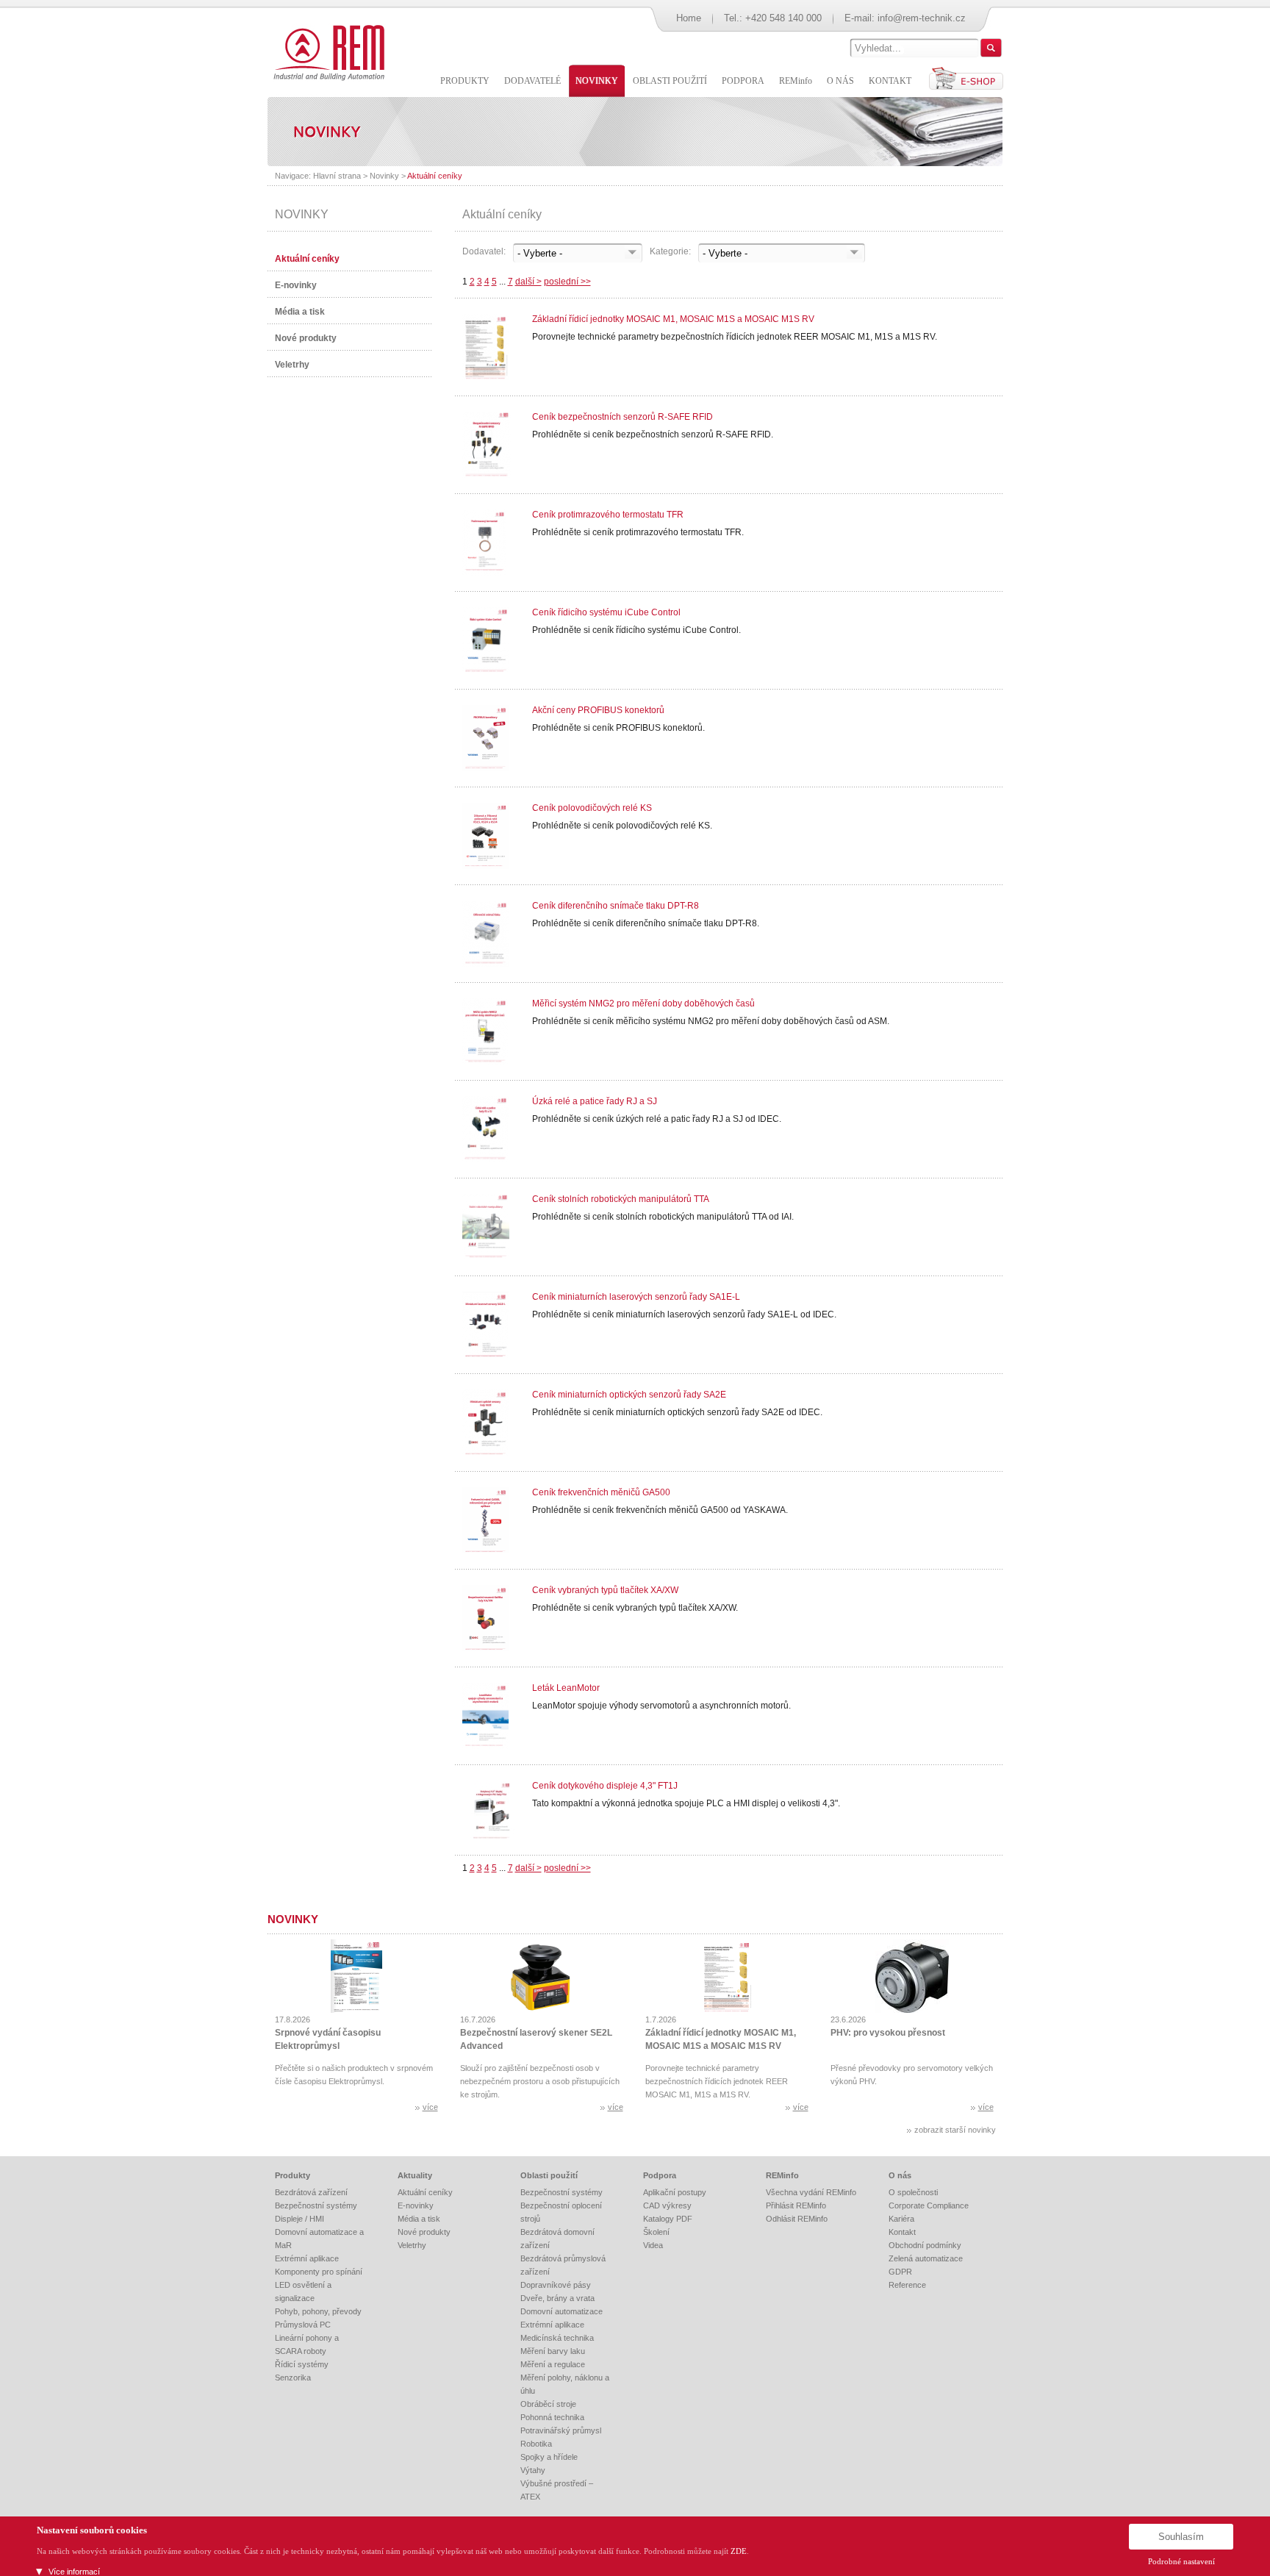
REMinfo (782, 2175)
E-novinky (296, 285)
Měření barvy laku (553, 2351)
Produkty (293, 2175)
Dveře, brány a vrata (557, 2298)
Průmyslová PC (303, 2325)
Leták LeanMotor (566, 1688)
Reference (907, 2285)
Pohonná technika (552, 2417)
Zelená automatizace (926, 2258)
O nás (900, 2175)
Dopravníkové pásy (556, 2285)
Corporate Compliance (929, 2205)
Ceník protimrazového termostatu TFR (608, 515)
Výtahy (533, 2470)
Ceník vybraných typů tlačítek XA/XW (605, 1590)
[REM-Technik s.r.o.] (327, 51)
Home (689, 18)
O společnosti (913, 2192)
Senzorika (293, 2378)
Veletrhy (292, 365)
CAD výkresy (667, 2205)
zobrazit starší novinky (955, 2130)
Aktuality (415, 2175)
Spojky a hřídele (549, 2457)
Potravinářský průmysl (561, 2430)
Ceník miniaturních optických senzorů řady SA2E (629, 1395)
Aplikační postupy (675, 2192)
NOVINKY (302, 214)
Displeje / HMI (299, 2219)
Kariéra (901, 2219)
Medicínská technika (557, 2338)
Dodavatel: (484, 251)
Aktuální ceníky (435, 176)
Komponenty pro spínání (319, 2272)
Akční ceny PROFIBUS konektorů (598, 710)
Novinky (384, 176)
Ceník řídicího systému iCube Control (606, 612)
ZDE (739, 2551)
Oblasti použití (549, 2175)
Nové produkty (306, 338)
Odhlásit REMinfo (797, 2219)
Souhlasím (1181, 2537)
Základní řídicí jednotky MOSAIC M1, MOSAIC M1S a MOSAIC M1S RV (673, 319)
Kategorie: (670, 251)
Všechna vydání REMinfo (811, 2192)
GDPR (900, 2272)
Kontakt (902, 2232)
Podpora (660, 2175)
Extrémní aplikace (307, 2258)
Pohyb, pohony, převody (318, 2311)
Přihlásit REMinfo (796, 2205)
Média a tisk (300, 312)
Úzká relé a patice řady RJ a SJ (595, 1101)
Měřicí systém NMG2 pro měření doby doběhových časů (643, 1003)
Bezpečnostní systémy (316, 2205)
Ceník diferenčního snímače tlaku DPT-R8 (616, 906)
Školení (656, 2232)
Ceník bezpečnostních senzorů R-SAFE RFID (623, 417)
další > (528, 282)
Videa (653, 2245)
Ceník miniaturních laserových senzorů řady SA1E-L (636, 1297)
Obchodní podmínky (925, 2245)
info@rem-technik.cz (922, 18)
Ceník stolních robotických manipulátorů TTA (621, 1199)
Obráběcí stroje (548, 2404)
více (430, 2107)
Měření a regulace (553, 2364)
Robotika (536, 2444)
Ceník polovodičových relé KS (592, 808)
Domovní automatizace (562, 2311)
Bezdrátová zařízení (311, 2192)
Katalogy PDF (668, 2219)
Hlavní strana (337, 176)
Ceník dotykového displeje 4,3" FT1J (605, 1786)
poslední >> (567, 282)
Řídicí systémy (302, 2364)
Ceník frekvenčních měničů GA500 (601, 1492)
